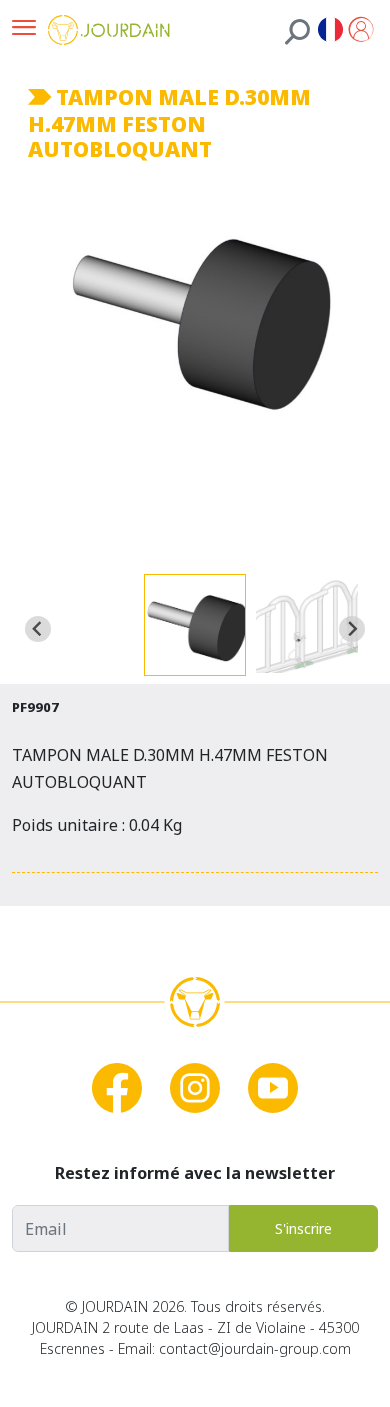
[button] (195, 625)
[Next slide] (352, 629)
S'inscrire (303, 1228)
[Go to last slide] (38, 629)
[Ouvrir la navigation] (24, 29)
